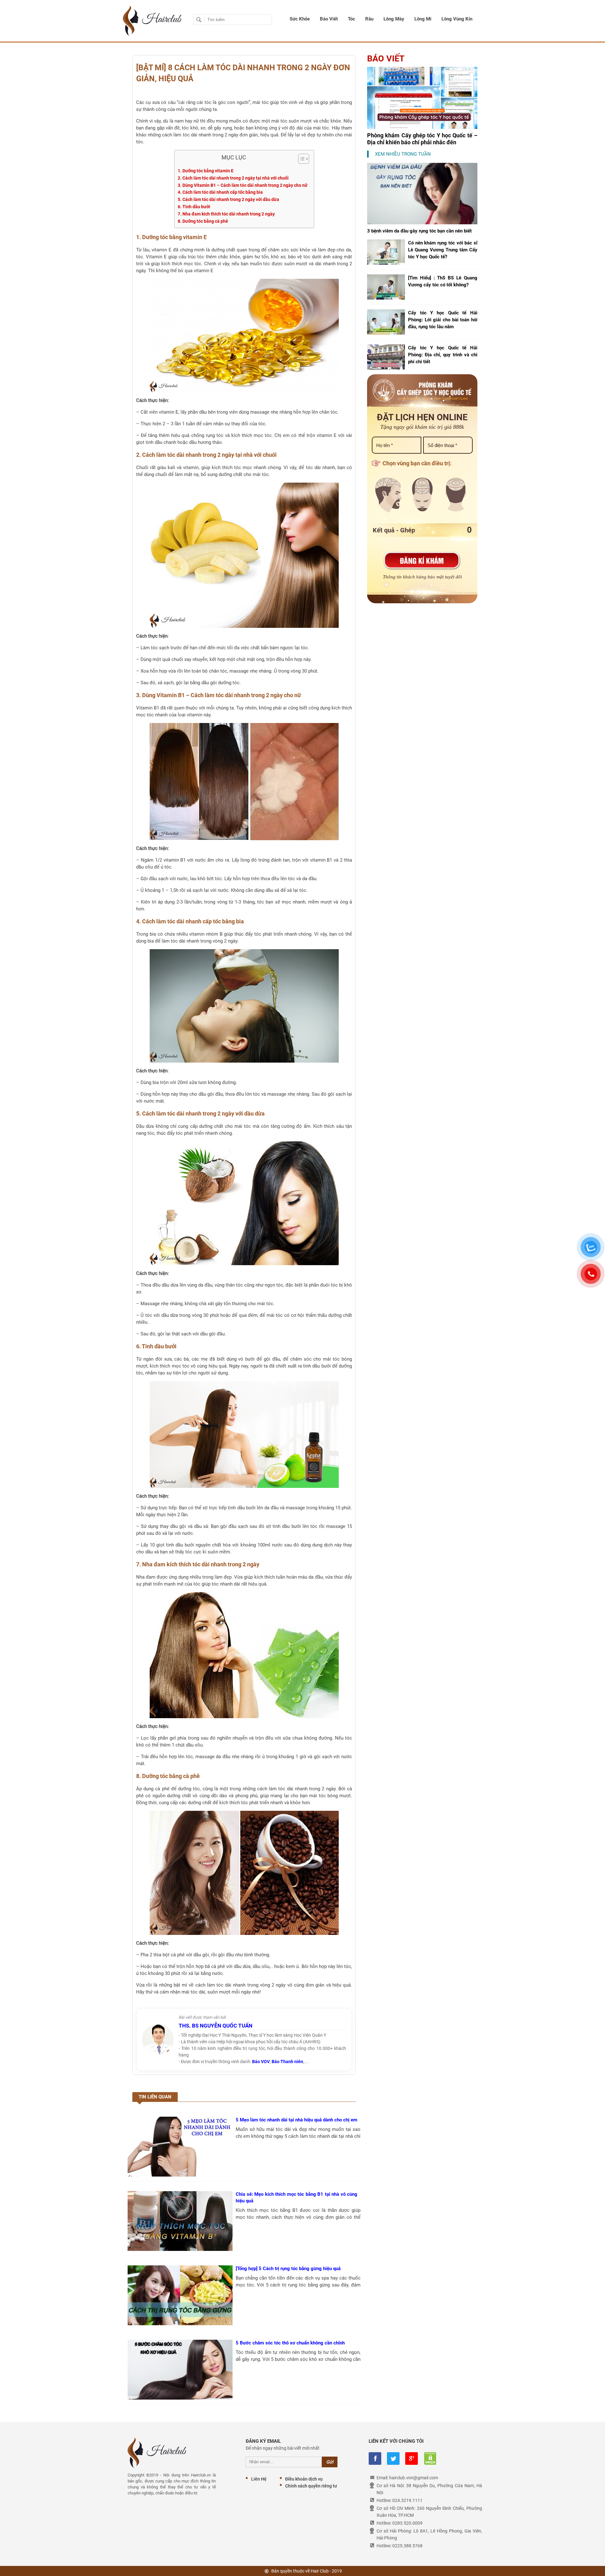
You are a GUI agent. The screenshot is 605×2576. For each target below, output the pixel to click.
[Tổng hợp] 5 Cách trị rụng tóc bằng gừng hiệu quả (288, 2269)
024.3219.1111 (407, 2500)
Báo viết (329, 19)
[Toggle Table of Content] (300, 159)
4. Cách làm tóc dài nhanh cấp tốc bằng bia (220, 192)
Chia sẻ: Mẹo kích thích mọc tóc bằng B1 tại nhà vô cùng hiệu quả (297, 2197)
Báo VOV (261, 2062)
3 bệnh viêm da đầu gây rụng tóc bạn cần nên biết (419, 231)
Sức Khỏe (300, 19)
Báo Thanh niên (287, 2062)
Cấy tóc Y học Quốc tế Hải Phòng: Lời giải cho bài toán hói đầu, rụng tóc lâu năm (443, 320)
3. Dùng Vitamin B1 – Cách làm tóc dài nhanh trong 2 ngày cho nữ (243, 185)
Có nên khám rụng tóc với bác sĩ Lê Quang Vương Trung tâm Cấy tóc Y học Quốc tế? (443, 250)
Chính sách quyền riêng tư (311, 2486)
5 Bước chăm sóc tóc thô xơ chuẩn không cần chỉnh (290, 2343)
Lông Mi (423, 19)
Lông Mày (394, 19)
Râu (369, 19)
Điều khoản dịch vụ (304, 2479)
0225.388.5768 (407, 2546)
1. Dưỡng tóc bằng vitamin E (206, 171)
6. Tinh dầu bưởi (194, 207)
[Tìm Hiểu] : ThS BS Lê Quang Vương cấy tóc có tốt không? (443, 281)
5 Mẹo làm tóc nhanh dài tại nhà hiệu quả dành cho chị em (297, 2120)
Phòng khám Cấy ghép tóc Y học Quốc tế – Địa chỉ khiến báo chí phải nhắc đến (422, 139)
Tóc (351, 19)
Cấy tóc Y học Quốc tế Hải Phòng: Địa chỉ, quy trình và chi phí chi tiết (443, 355)
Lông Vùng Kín (457, 19)
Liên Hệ (259, 2479)
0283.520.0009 (407, 2523)
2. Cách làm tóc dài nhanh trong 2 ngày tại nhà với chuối (233, 178)
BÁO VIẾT (386, 59)
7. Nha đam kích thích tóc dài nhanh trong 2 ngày (226, 214)
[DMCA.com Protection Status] (430, 2458)
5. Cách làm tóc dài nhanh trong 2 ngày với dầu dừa (228, 199)
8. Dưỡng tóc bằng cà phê (203, 221)
